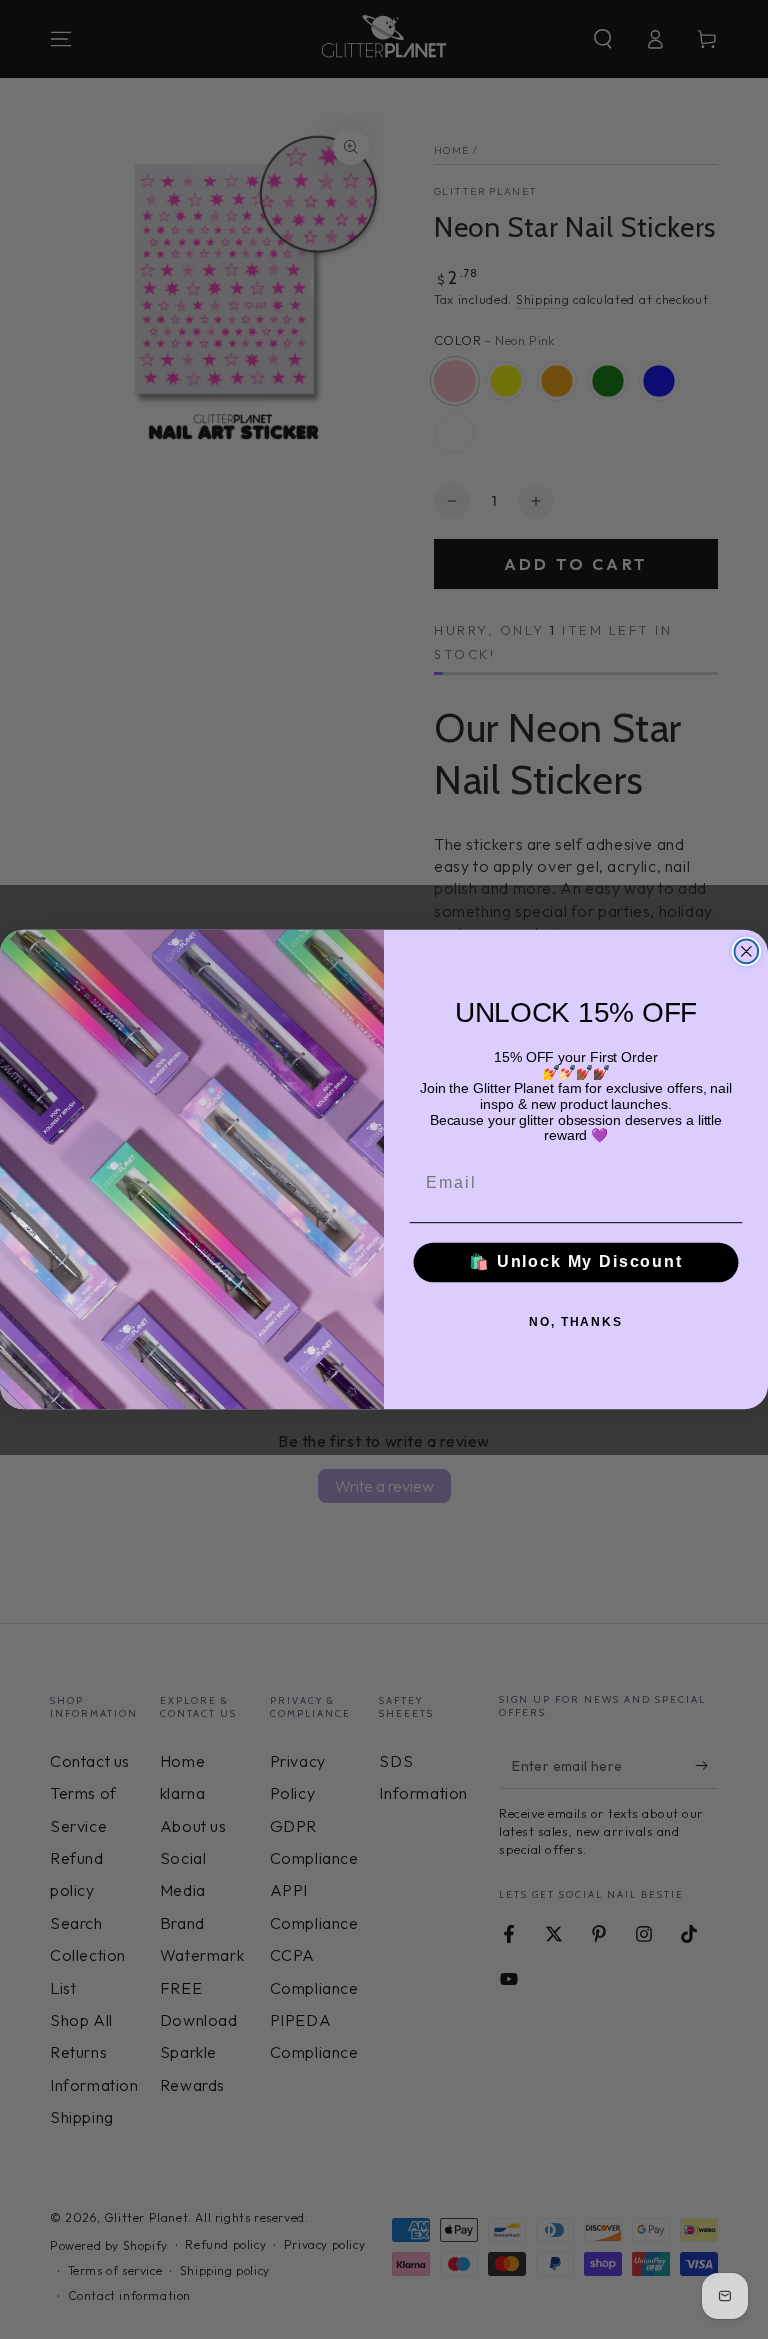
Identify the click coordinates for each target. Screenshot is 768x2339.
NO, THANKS (576, 1322)
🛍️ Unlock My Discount (576, 1262)
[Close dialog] (747, 951)
